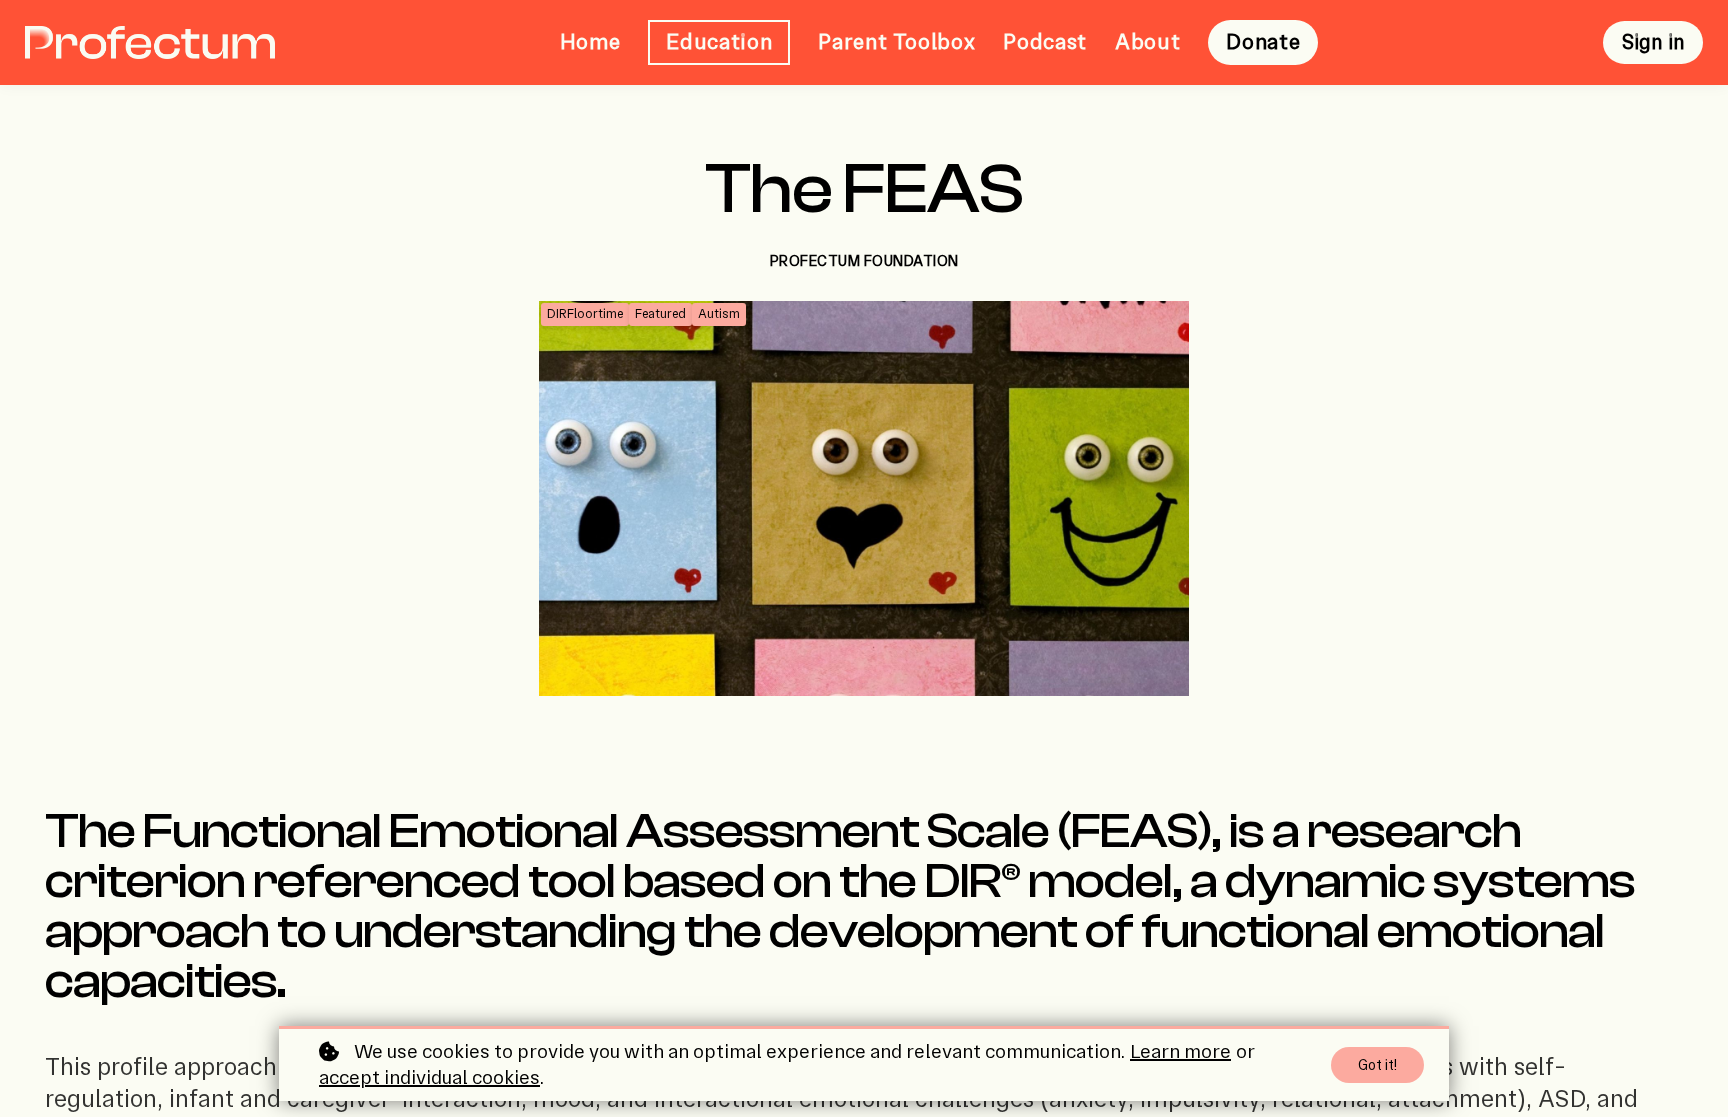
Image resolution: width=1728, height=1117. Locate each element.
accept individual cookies (429, 1077)
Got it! (1377, 1065)
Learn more (1180, 1051)
